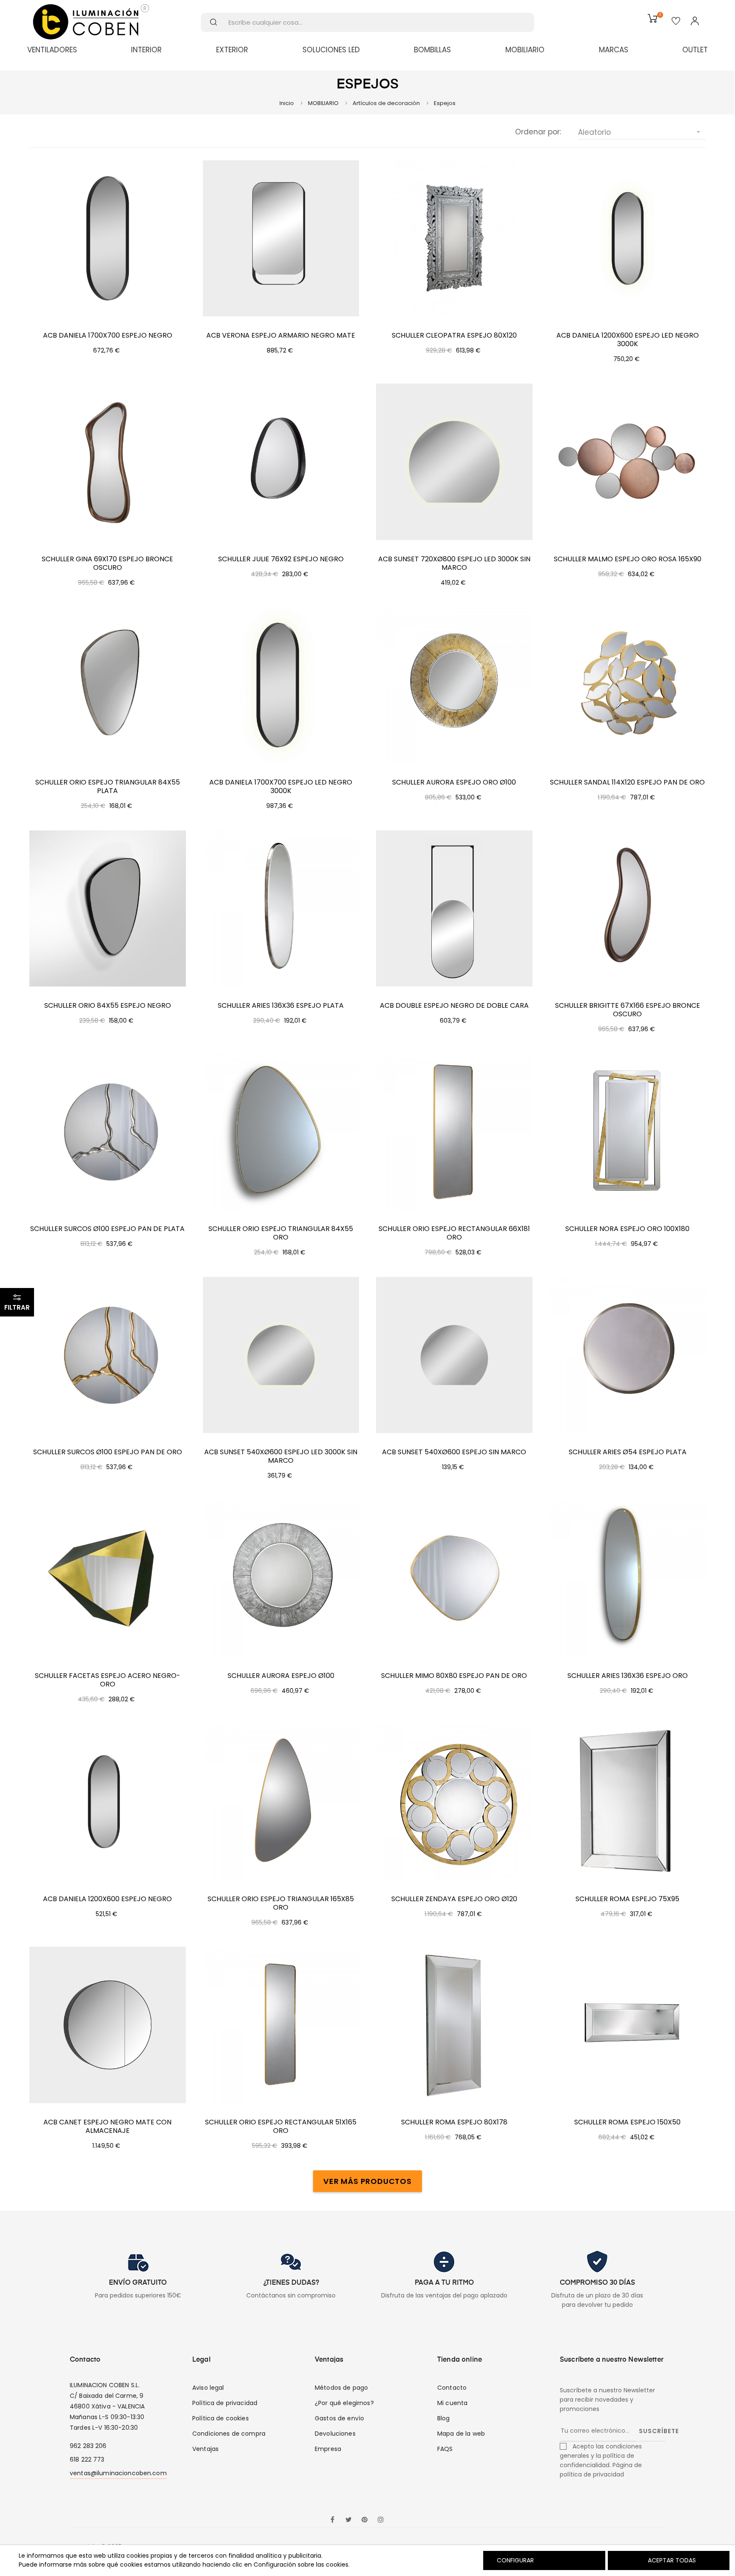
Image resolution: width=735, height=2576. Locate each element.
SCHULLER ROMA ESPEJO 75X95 (627, 1899)
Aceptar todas (672, 2560)
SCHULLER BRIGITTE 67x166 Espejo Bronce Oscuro (628, 1010)
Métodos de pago (341, 2388)
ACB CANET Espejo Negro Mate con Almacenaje (107, 2127)
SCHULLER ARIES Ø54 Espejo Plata (628, 1452)
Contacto (452, 2388)
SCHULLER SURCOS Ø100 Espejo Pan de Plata (107, 1229)
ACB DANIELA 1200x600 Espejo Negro (107, 1899)
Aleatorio (640, 132)
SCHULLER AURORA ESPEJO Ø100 (281, 1676)
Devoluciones (335, 2434)
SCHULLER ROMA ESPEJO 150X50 (627, 2122)
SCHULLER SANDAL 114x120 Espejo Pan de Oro (627, 782)
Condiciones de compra (229, 2434)
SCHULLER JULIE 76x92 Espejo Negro (281, 559)
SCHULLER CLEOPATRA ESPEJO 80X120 (454, 336)
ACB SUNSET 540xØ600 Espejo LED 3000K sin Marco (281, 1456)
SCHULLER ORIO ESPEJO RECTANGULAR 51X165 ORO (281, 2127)
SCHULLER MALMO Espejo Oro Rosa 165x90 (628, 559)
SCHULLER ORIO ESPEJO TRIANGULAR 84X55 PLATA (108, 787)
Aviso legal (208, 2388)
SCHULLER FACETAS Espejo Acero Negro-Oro (108, 1680)
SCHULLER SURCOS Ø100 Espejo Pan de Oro (108, 1452)
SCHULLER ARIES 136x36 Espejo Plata (281, 1006)
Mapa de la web (461, 2434)
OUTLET (695, 50)
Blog (444, 2418)
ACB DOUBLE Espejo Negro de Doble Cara (454, 1006)
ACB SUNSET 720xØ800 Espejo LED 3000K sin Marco (454, 563)
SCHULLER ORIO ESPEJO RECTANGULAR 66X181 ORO (454, 1233)
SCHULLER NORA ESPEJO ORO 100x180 (627, 1229)
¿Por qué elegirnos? (344, 2403)
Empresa (328, 2449)
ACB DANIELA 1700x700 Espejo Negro (108, 336)
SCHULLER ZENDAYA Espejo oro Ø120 (454, 1899)
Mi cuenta (452, 2403)
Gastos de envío (339, 2418)
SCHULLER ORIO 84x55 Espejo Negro (108, 1006)
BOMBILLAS (432, 50)
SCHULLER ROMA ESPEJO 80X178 (454, 2122)
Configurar (514, 2560)
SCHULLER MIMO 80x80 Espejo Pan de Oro (454, 1676)
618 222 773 (87, 2459)
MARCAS (614, 50)
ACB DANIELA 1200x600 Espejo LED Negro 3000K (628, 340)
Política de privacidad (225, 2403)
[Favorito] (676, 22)
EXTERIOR (232, 50)
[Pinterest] (365, 2520)
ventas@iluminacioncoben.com (118, 2473)
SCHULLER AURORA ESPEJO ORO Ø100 (454, 782)
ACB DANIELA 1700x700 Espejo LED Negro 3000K (281, 787)
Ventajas (205, 2449)
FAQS (445, 2449)
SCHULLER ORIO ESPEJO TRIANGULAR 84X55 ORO (281, 1233)
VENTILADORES (52, 50)
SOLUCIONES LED (331, 50)
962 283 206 (88, 2446)
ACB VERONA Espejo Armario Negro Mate (281, 336)
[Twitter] (348, 2520)
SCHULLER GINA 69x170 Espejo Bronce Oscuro (107, 563)
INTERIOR (146, 50)
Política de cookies (221, 2418)
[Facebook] (332, 2520)
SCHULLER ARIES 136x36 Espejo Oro (628, 1676)
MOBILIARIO (525, 50)
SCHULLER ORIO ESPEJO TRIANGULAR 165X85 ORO (281, 1903)
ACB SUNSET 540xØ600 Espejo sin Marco (454, 1452)
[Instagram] (381, 2520)
